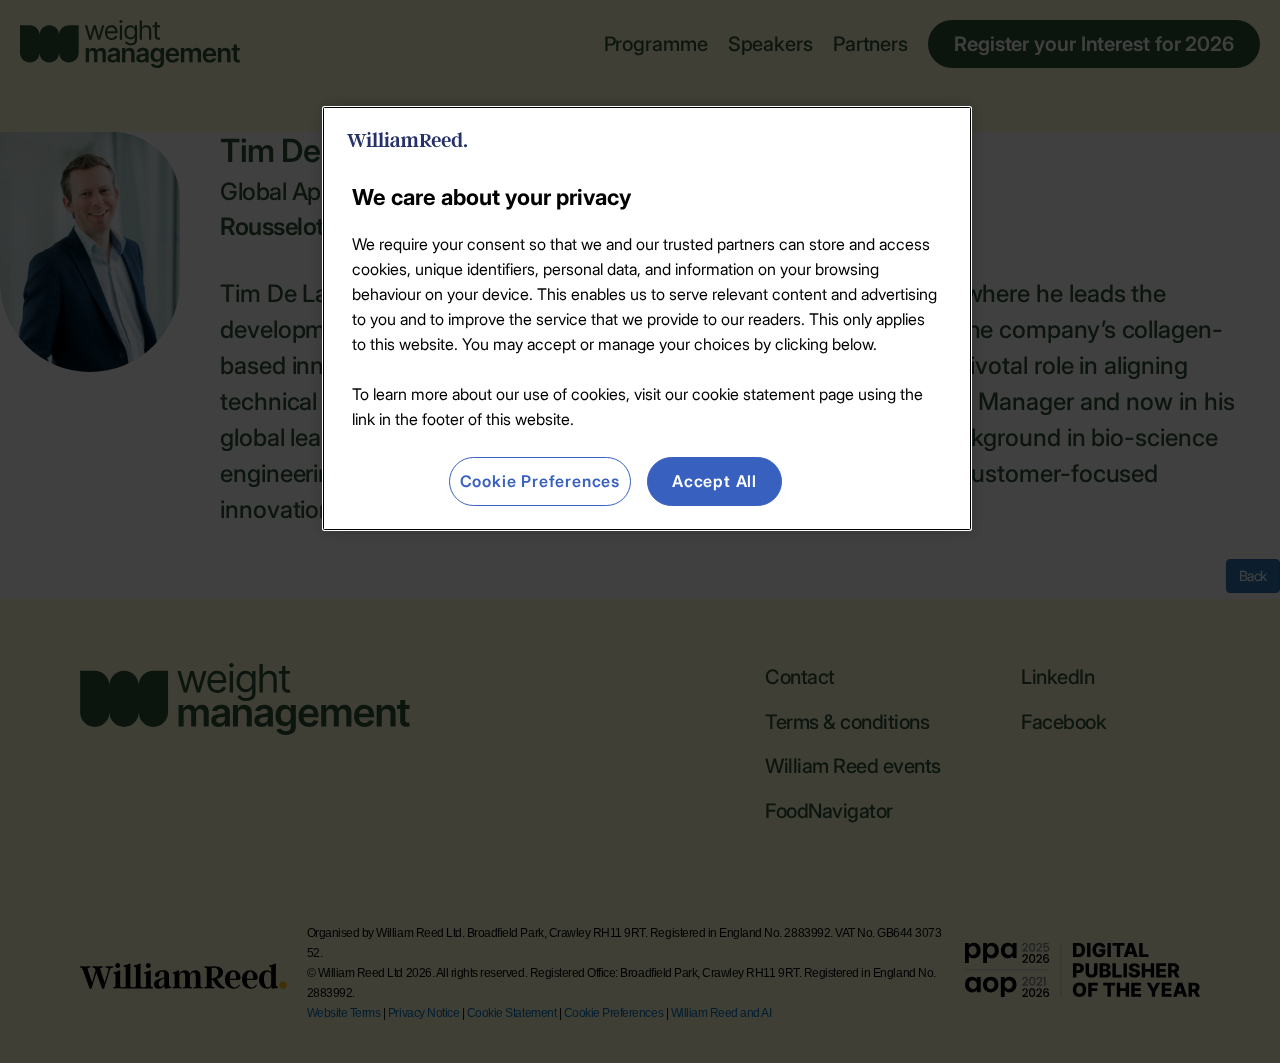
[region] (647, 318)
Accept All (714, 481)
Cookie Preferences (540, 481)
